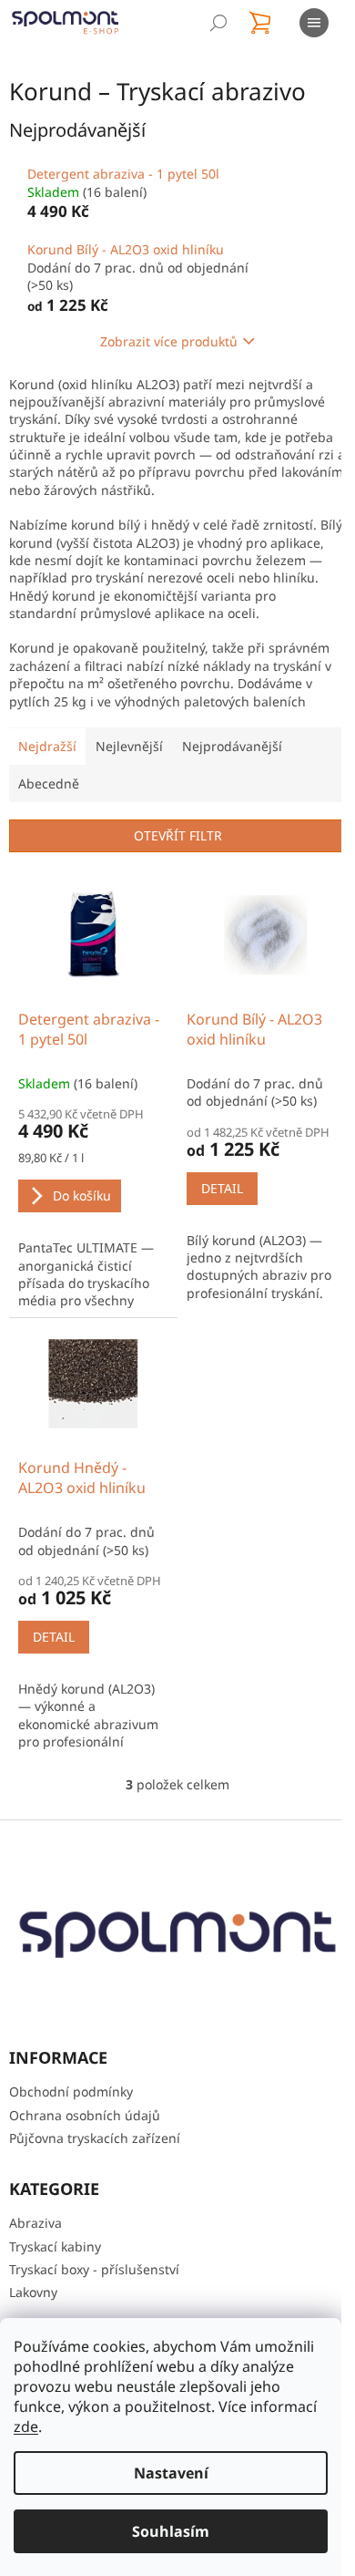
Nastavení (171, 2473)
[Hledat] (218, 23)
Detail (216, 1200)
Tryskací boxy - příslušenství (94, 2269)
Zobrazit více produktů (162, 341)
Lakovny (33, 2293)
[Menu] (314, 23)
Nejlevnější (129, 763)
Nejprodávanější (232, 763)
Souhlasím (171, 2531)
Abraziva (35, 2224)
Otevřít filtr (171, 853)
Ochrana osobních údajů (85, 2115)
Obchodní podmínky (71, 2092)
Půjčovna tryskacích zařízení (95, 2139)
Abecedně (49, 801)
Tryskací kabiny (55, 2246)
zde (26, 2427)
